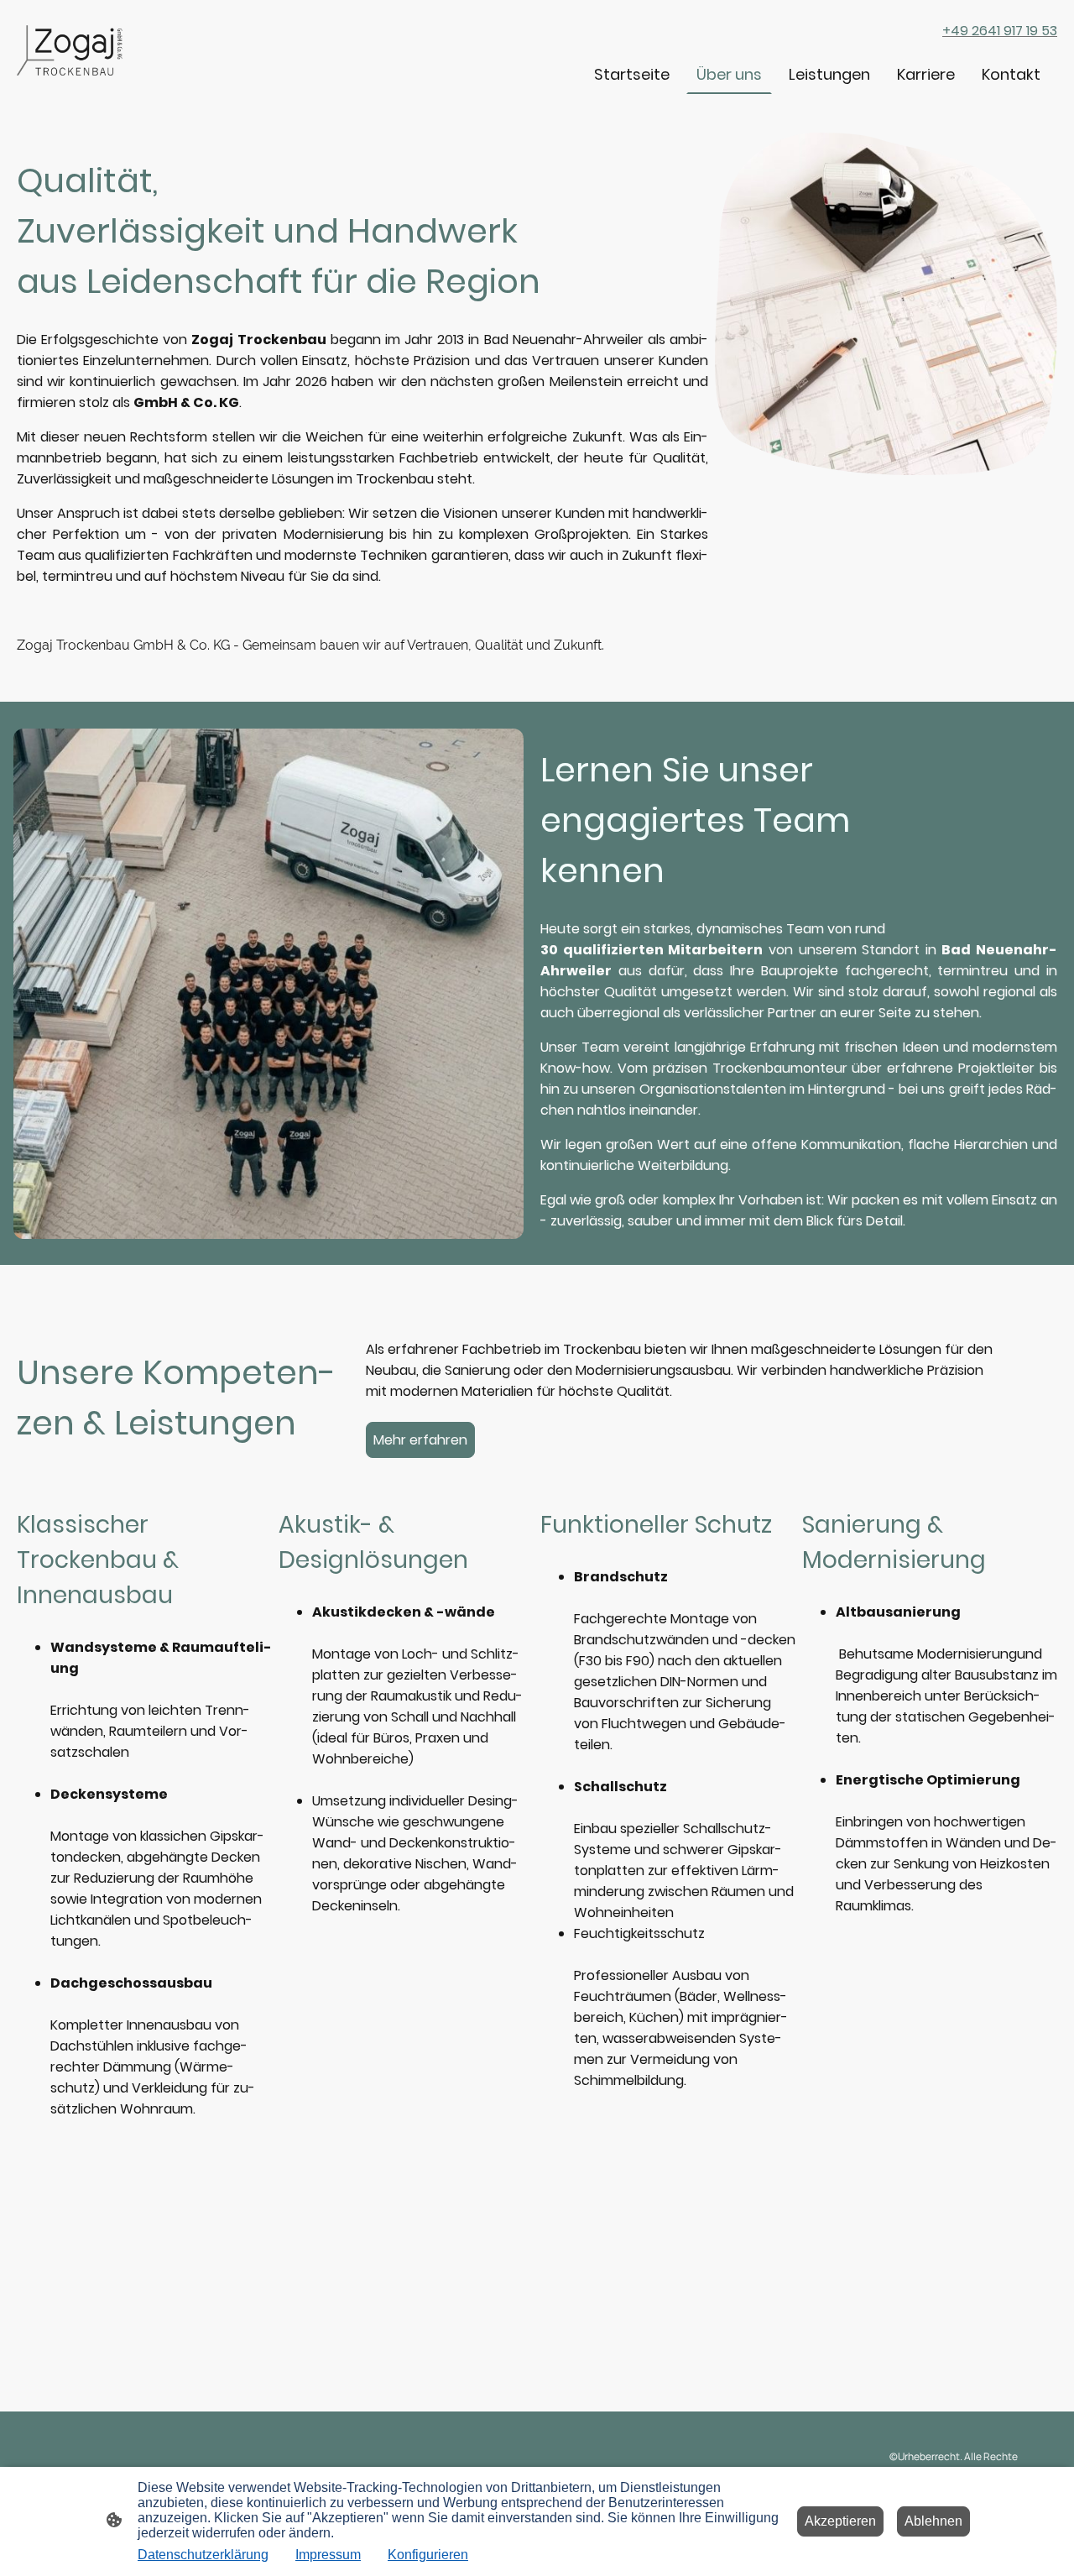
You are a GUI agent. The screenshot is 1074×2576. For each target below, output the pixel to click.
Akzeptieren (840, 2521)
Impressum (328, 2555)
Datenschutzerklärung (203, 2555)
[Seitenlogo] (72, 50)
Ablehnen (933, 2521)
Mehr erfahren (420, 1440)
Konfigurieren (428, 2555)
